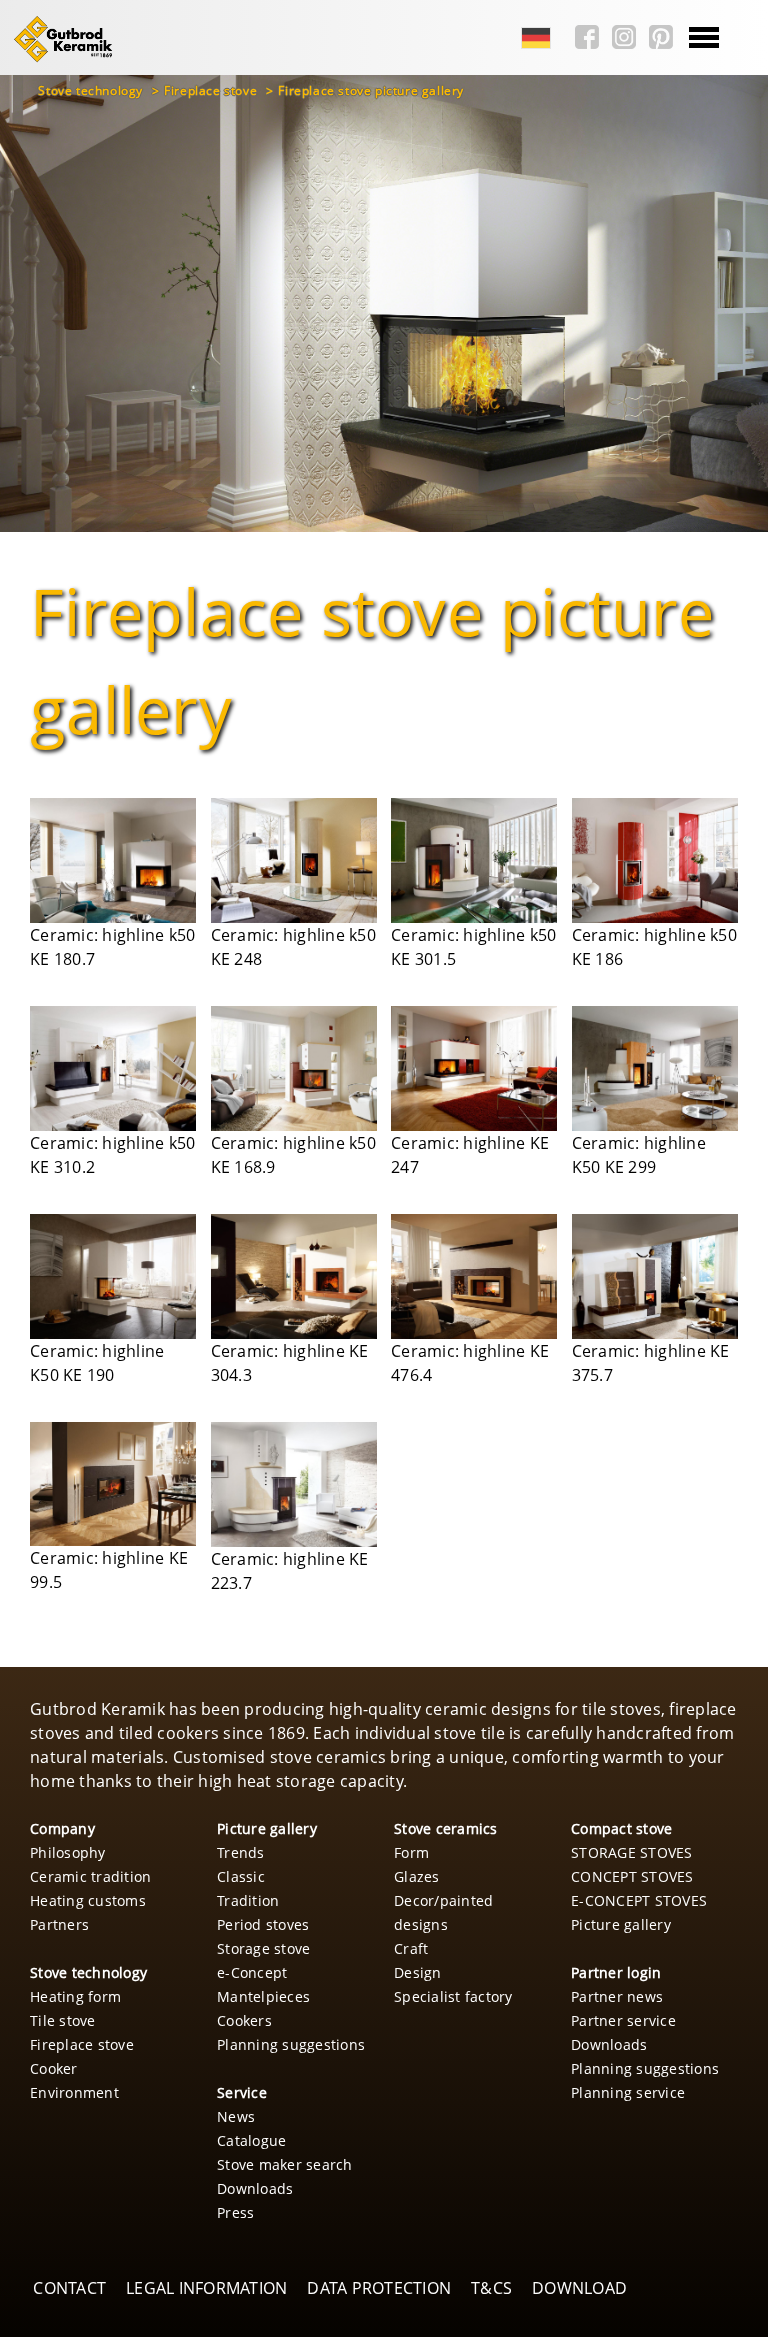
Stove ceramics (446, 1828)
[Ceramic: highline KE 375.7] (655, 1276)
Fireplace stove (212, 90)
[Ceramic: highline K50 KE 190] (113, 1276)
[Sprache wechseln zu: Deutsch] (531, 38)
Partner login (616, 1972)
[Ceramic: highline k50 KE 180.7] (113, 860)
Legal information (206, 2288)
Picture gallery (267, 1828)
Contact (69, 2288)
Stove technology (92, 90)
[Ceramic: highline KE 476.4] (474, 1276)
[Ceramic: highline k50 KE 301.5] (474, 860)
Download (579, 2288)
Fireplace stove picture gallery (371, 90)
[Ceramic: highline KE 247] (474, 1068)
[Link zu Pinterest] (656, 37)
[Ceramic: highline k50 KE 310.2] (113, 1068)
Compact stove (621, 1828)
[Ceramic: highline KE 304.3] (294, 1276)
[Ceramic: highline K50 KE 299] (655, 1068)
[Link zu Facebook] (582, 37)
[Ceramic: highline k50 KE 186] (655, 860)
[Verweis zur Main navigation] (59, 59)
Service (242, 2092)
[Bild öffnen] (113, 860)
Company (62, 1828)
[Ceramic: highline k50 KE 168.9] (294, 1068)
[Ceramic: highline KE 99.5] (113, 1484)
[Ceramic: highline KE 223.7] (294, 1484)
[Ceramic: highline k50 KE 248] (294, 860)
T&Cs (491, 2288)
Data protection (379, 2288)
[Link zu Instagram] (619, 37)
